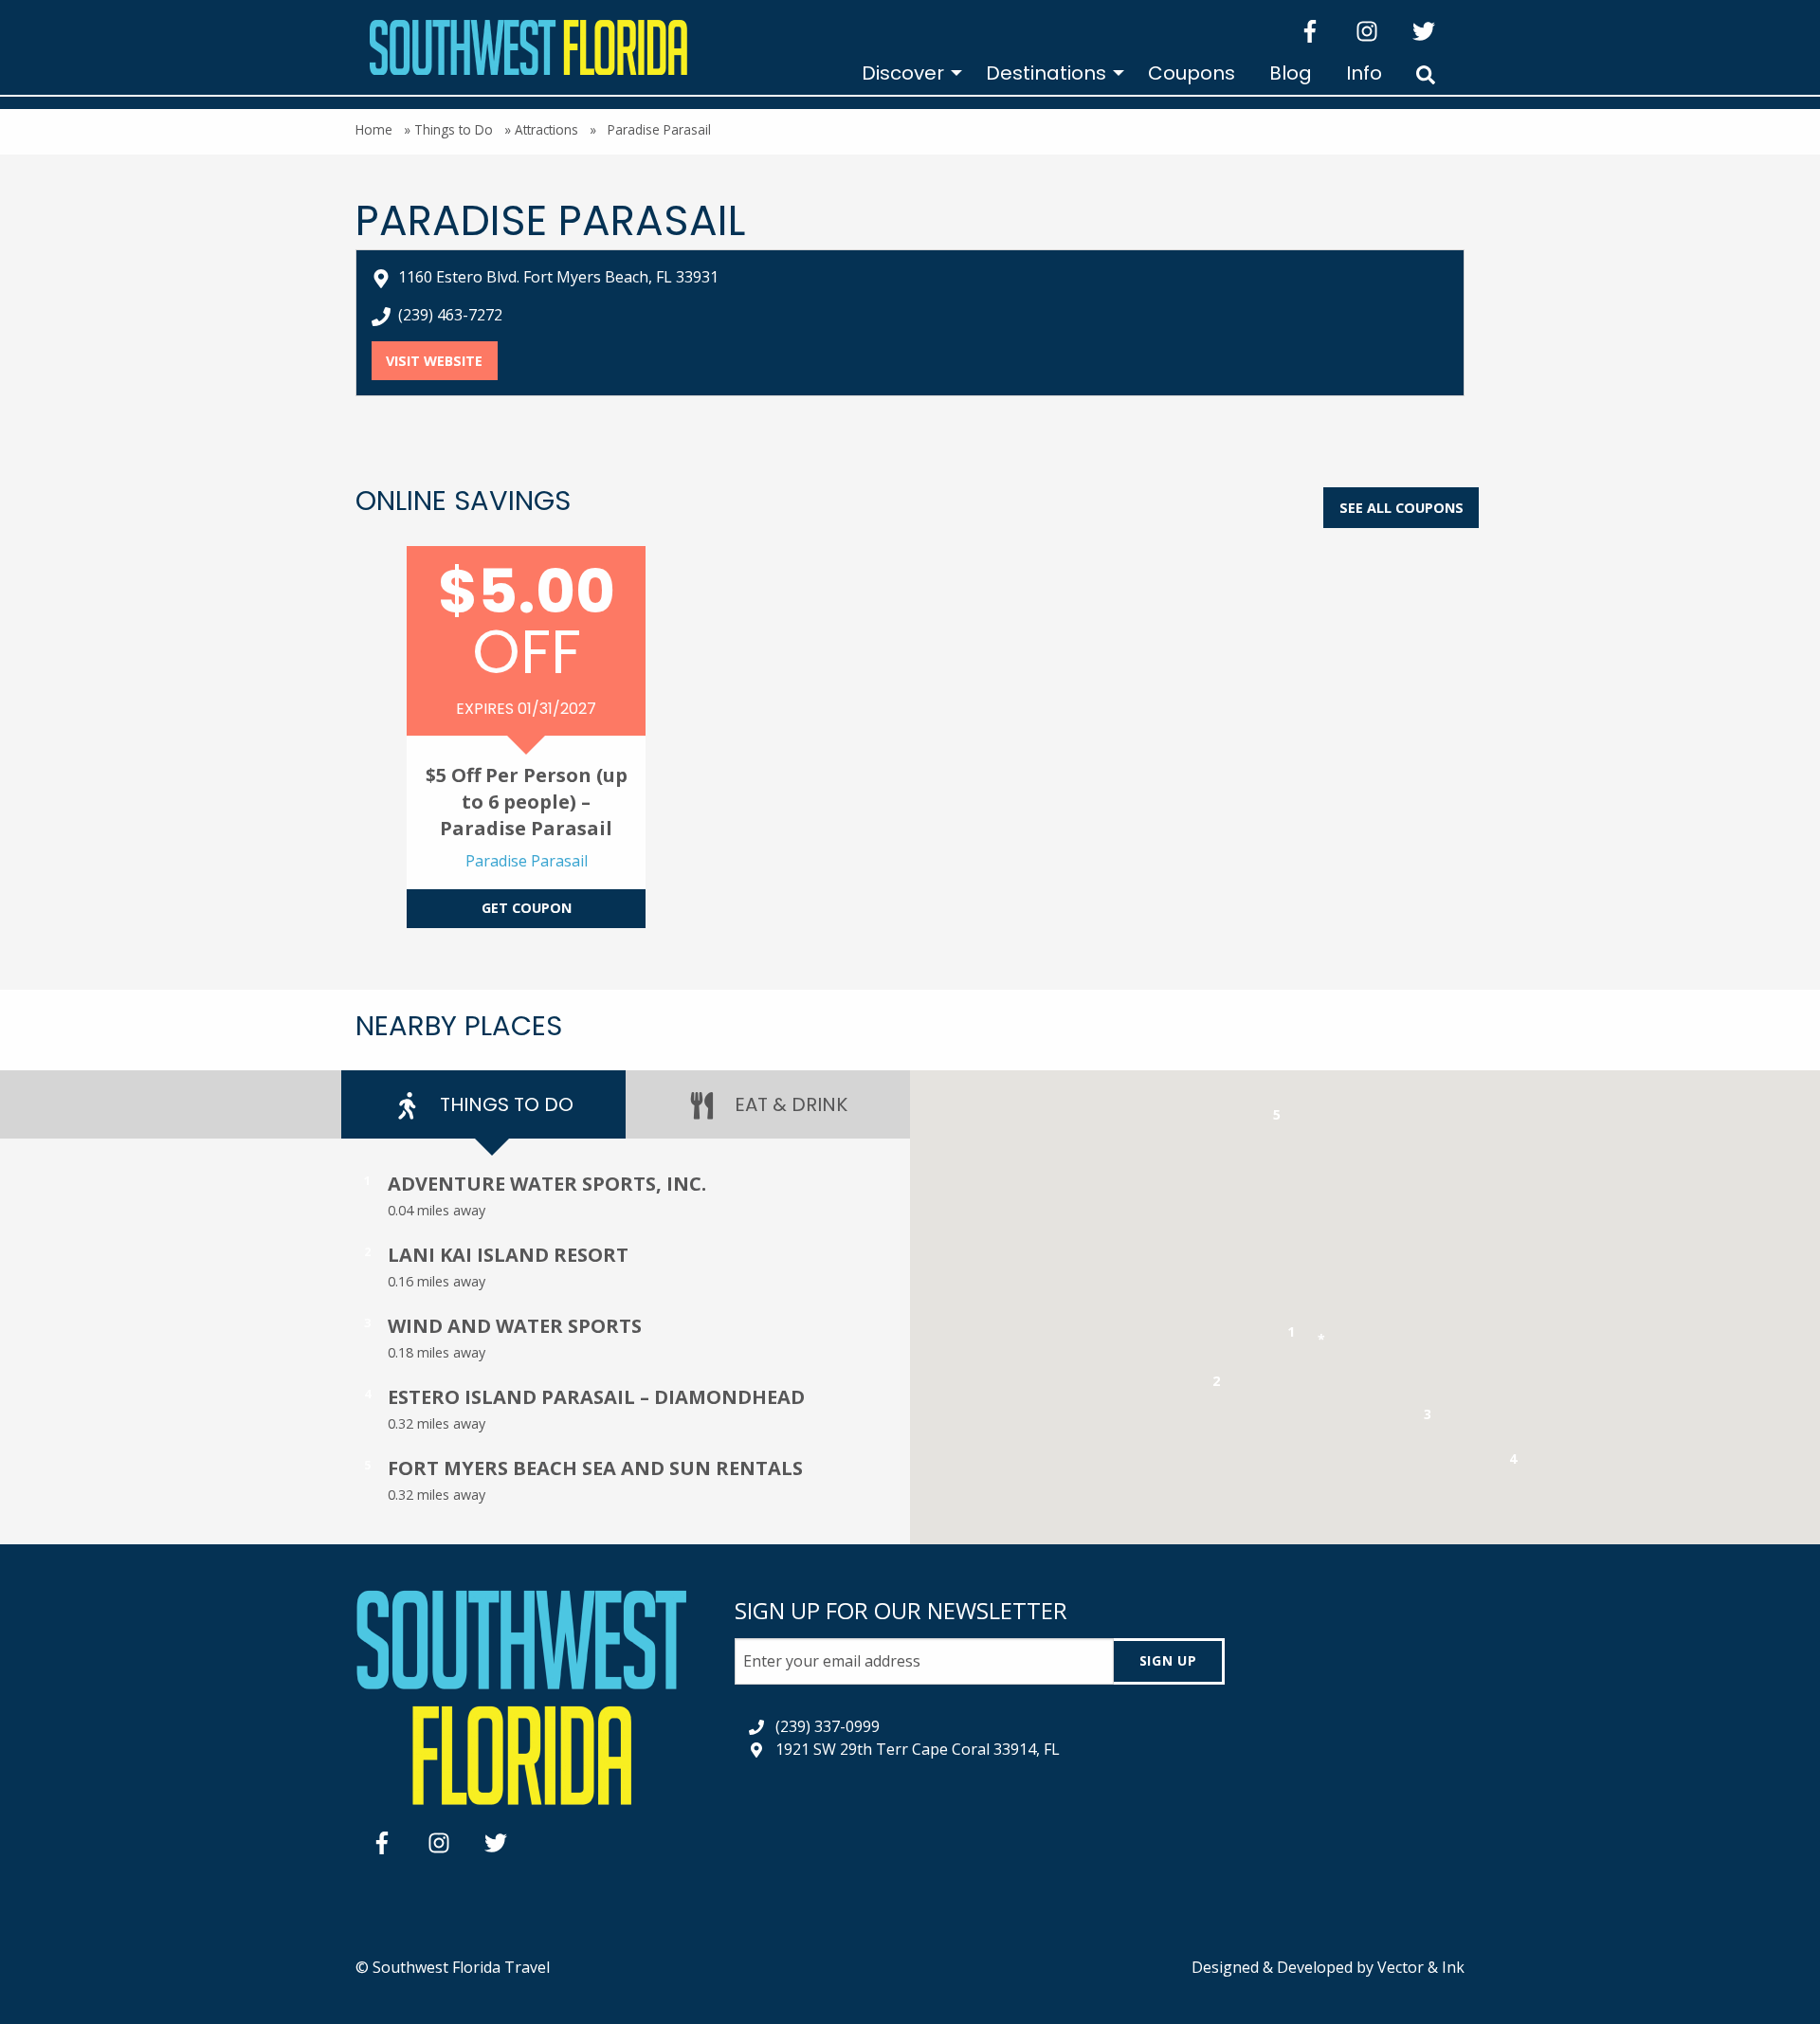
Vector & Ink (1421, 1967)
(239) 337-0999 (828, 1726)
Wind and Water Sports (515, 1326)
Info (1364, 73)
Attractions (546, 129)
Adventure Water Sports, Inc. (547, 1184)
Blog (1291, 73)
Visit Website (441, 361)
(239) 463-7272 (450, 315)
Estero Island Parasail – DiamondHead (596, 1397)
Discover (903, 73)
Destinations (1046, 73)
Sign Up (1168, 1660)
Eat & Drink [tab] (789, 1104)
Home (374, 129)
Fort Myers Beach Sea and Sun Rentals (595, 1468)
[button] (1292, 1335)
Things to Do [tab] (504, 1104)
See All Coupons (1401, 508)
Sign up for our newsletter (901, 1610)
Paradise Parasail (527, 861)
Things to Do (454, 129)
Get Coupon (527, 908)
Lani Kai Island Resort (508, 1255)
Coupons (1192, 73)
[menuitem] (907, 73)
